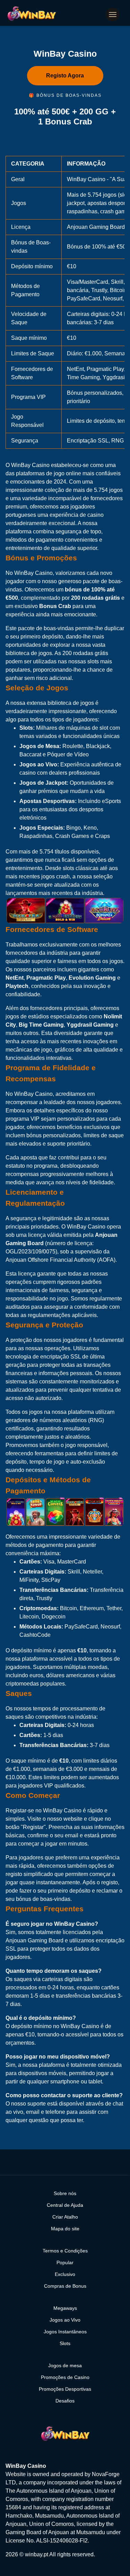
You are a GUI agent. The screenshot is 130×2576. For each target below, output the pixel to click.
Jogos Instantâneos (65, 2332)
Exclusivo (65, 2274)
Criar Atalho (65, 2217)
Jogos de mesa (65, 2365)
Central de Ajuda (65, 2205)
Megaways (65, 2308)
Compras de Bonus (65, 2286)
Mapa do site (65, 2229)
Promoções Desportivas (65, 2389)
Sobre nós (65, 2193)
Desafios (65, 2401)
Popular (65, 2262)
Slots (65, 2343)
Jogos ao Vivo (65, 2320)
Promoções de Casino (65, 2377)
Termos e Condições (65, 2251)
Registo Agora (65, 76)
